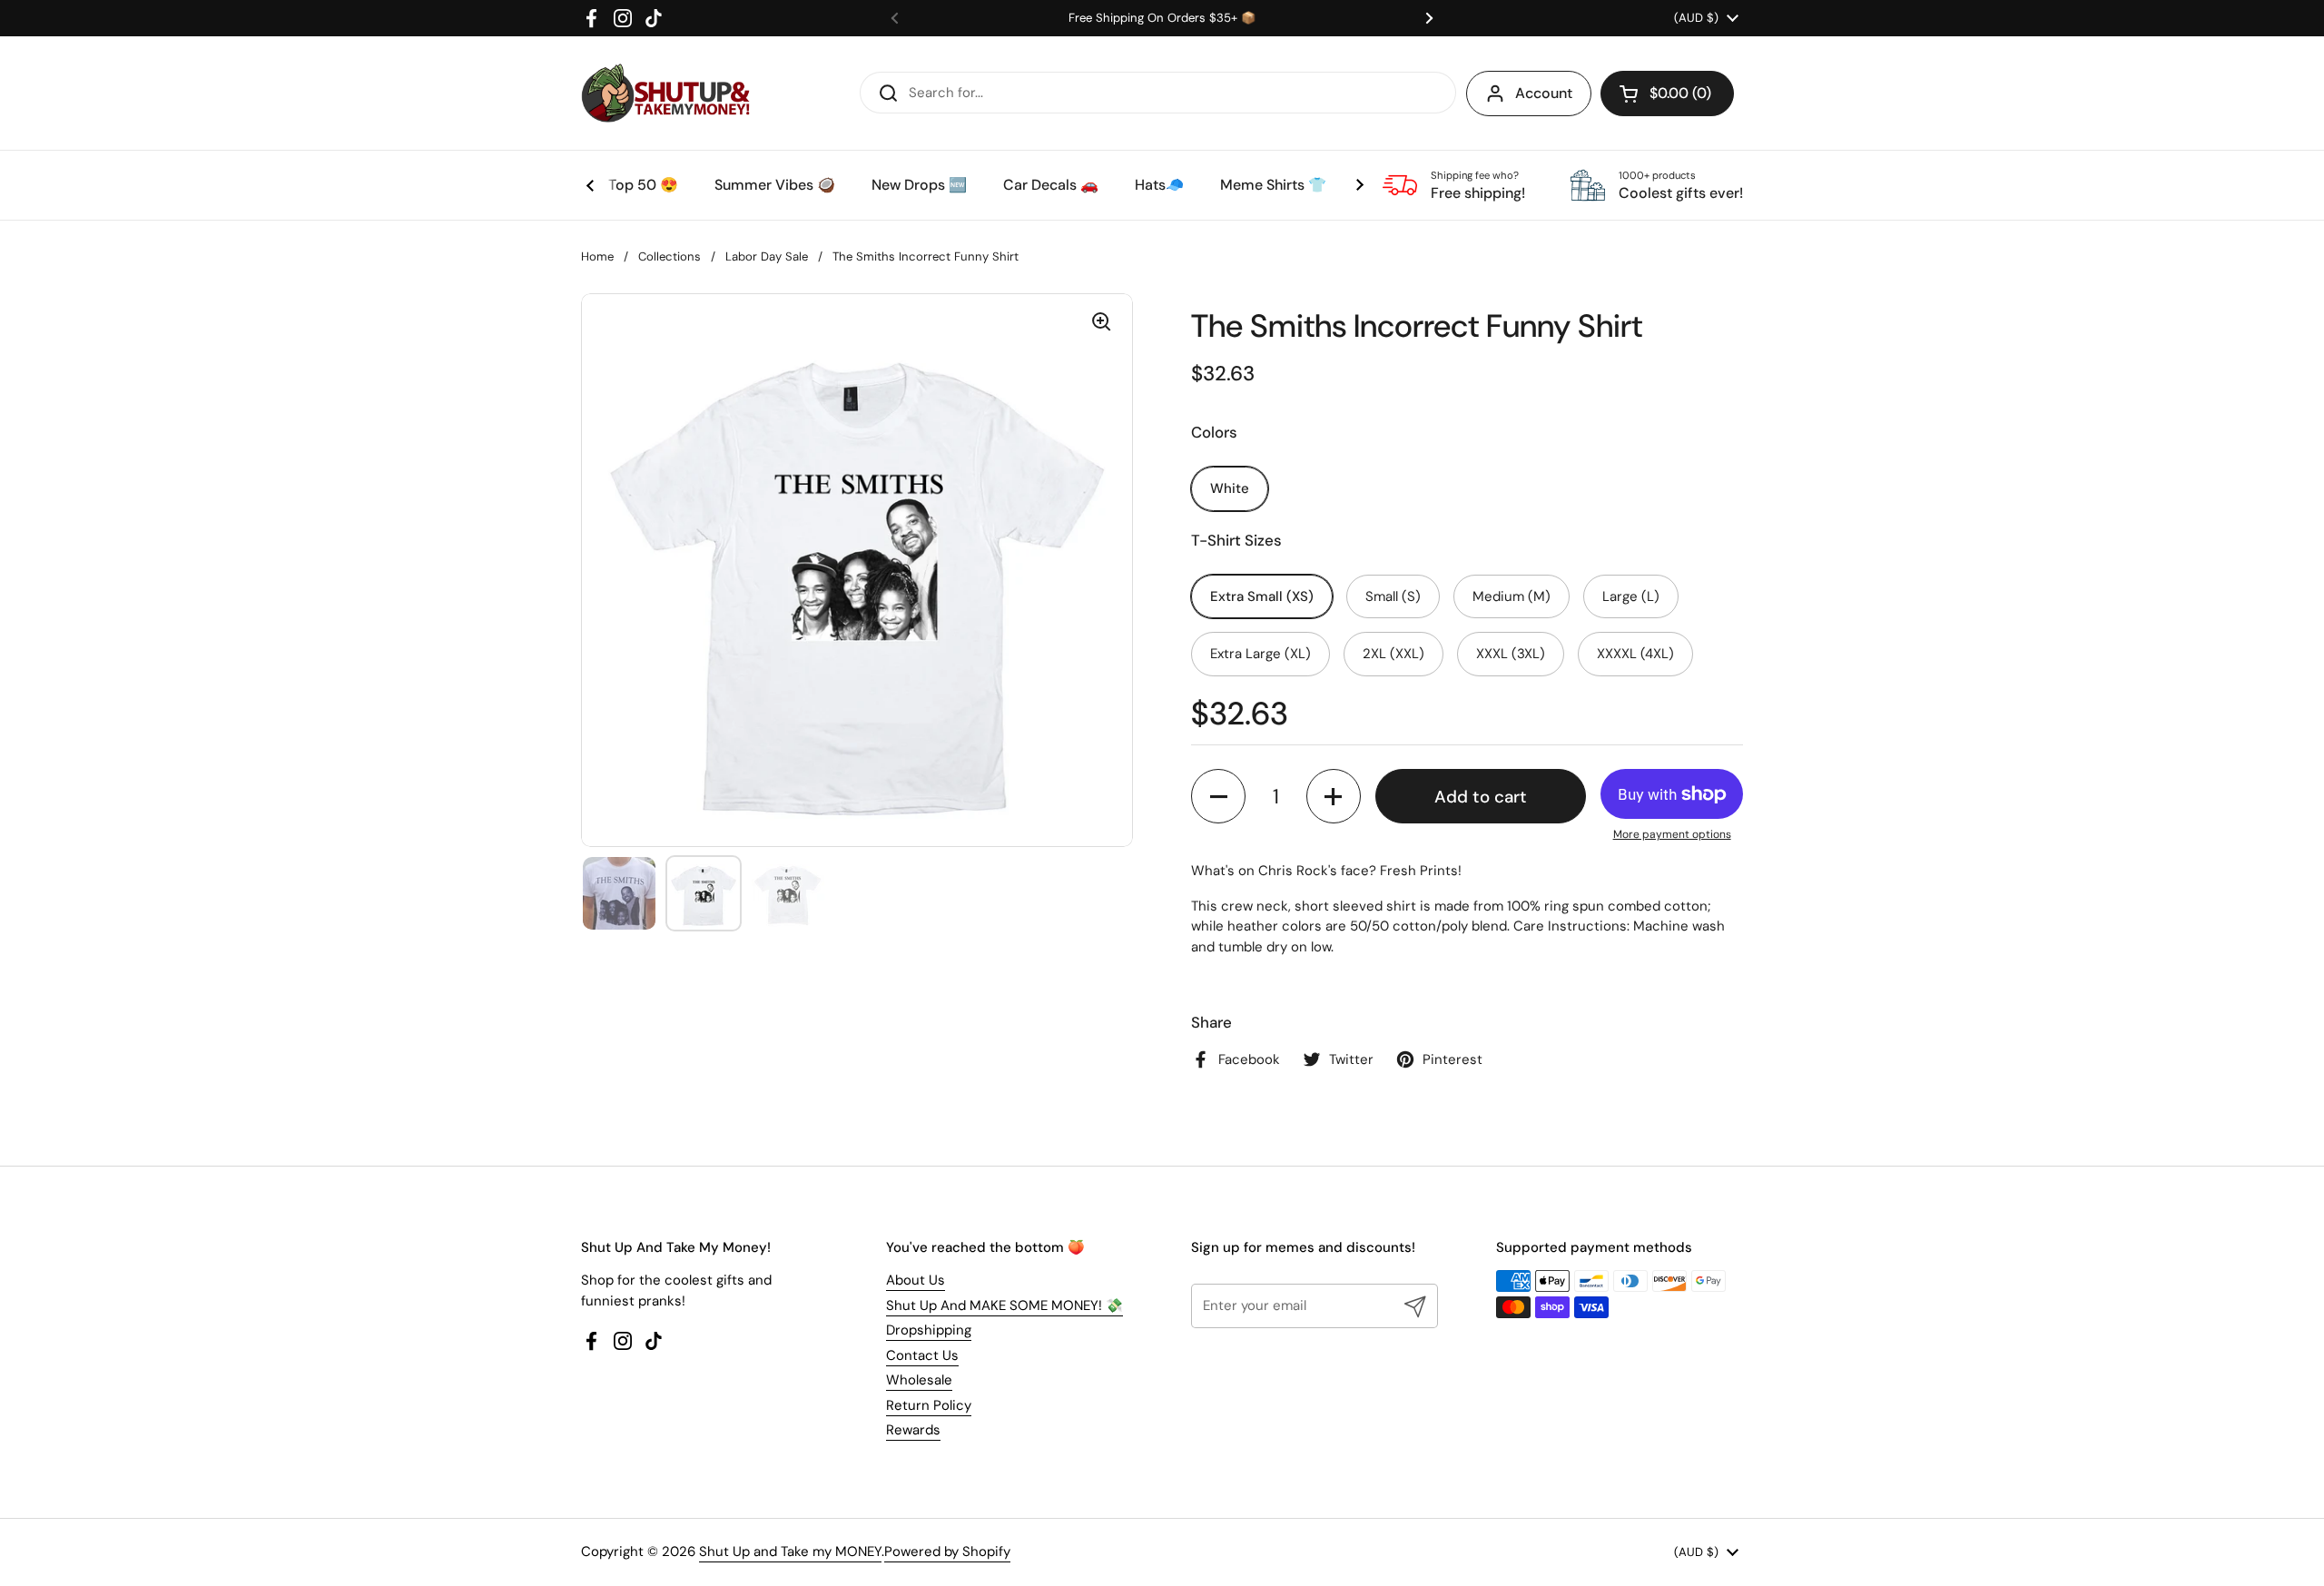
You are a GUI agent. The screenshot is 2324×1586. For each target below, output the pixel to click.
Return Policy (929, 1405)
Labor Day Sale (767, 256)
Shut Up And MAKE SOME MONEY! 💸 (1004, 1305)
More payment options (1672, 834)
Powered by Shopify (947, 1552)
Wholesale (919, 1380)
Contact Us (922, 1355)
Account (1544, 93)
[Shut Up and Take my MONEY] (665, 93)
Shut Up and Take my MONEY (790, 1552)
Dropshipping (929, 1330)
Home (597, 256)
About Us (916, 1280)
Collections (670, 256)
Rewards (913, 1430)
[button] (1667, 94)
